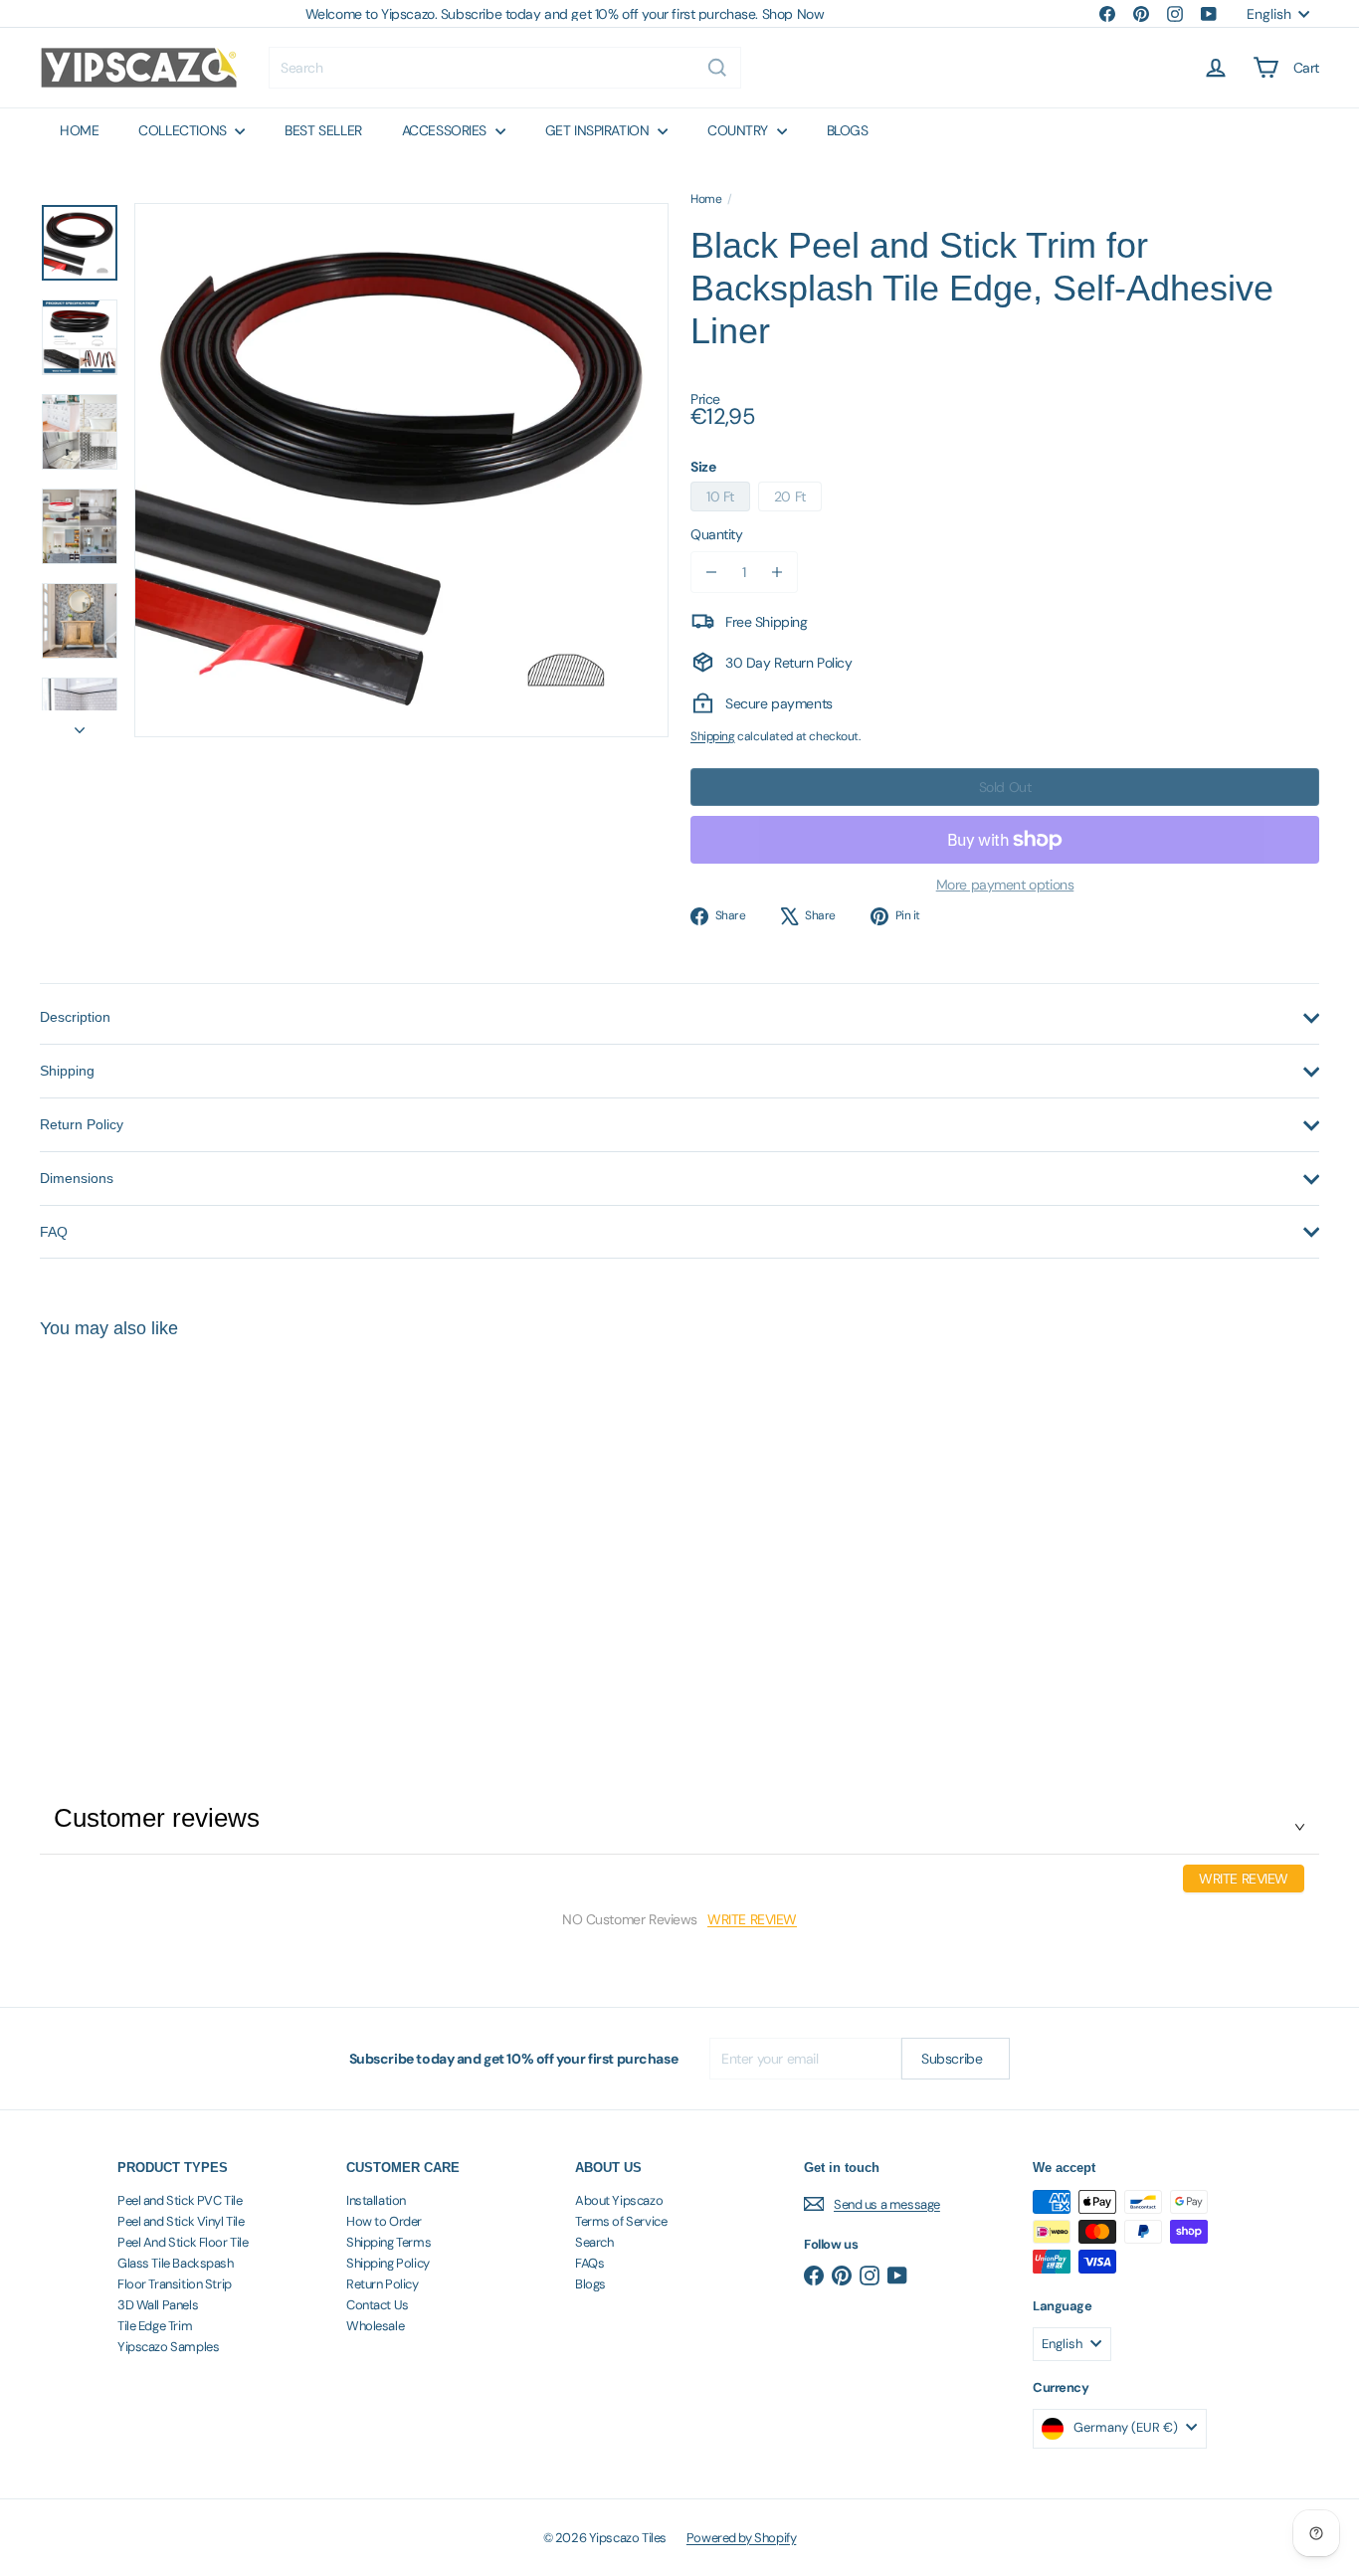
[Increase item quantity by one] (777, 572)
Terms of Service (621, 2221)
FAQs (589, 2263)
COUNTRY (740, 130)
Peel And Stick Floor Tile (183, 2242)
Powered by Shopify (741, 2538)
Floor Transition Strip (175, 2284)
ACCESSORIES (446, 130)
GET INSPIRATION (599, 130)
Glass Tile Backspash (176, 2263)
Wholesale (375, 2326)
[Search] (717, 68)
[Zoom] (401, 470)
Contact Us (378, 2305)
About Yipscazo (619, 2200)
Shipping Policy (388, 2263)
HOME (79, 130)
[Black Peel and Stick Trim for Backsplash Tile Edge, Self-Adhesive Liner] (138, 1527)
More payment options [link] (1005, 885)
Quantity (717, 534)
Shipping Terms (388, 2242)
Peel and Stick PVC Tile (180, 2200)
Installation (376, 2200)
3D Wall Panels (158, 2305)
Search (594, 2242)
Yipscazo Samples (168, 2347)
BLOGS (848, 130)
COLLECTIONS (184, 130)
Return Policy (383, 2284)
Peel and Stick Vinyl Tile (181, 2221)
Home (706, 199)
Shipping (713, 736)
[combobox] (505, 68)
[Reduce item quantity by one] (711, 572)
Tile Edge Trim (155, 2326)
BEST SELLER (323, 130)
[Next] (80, 723)
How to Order (384, 2221)
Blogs (590, 2284)
